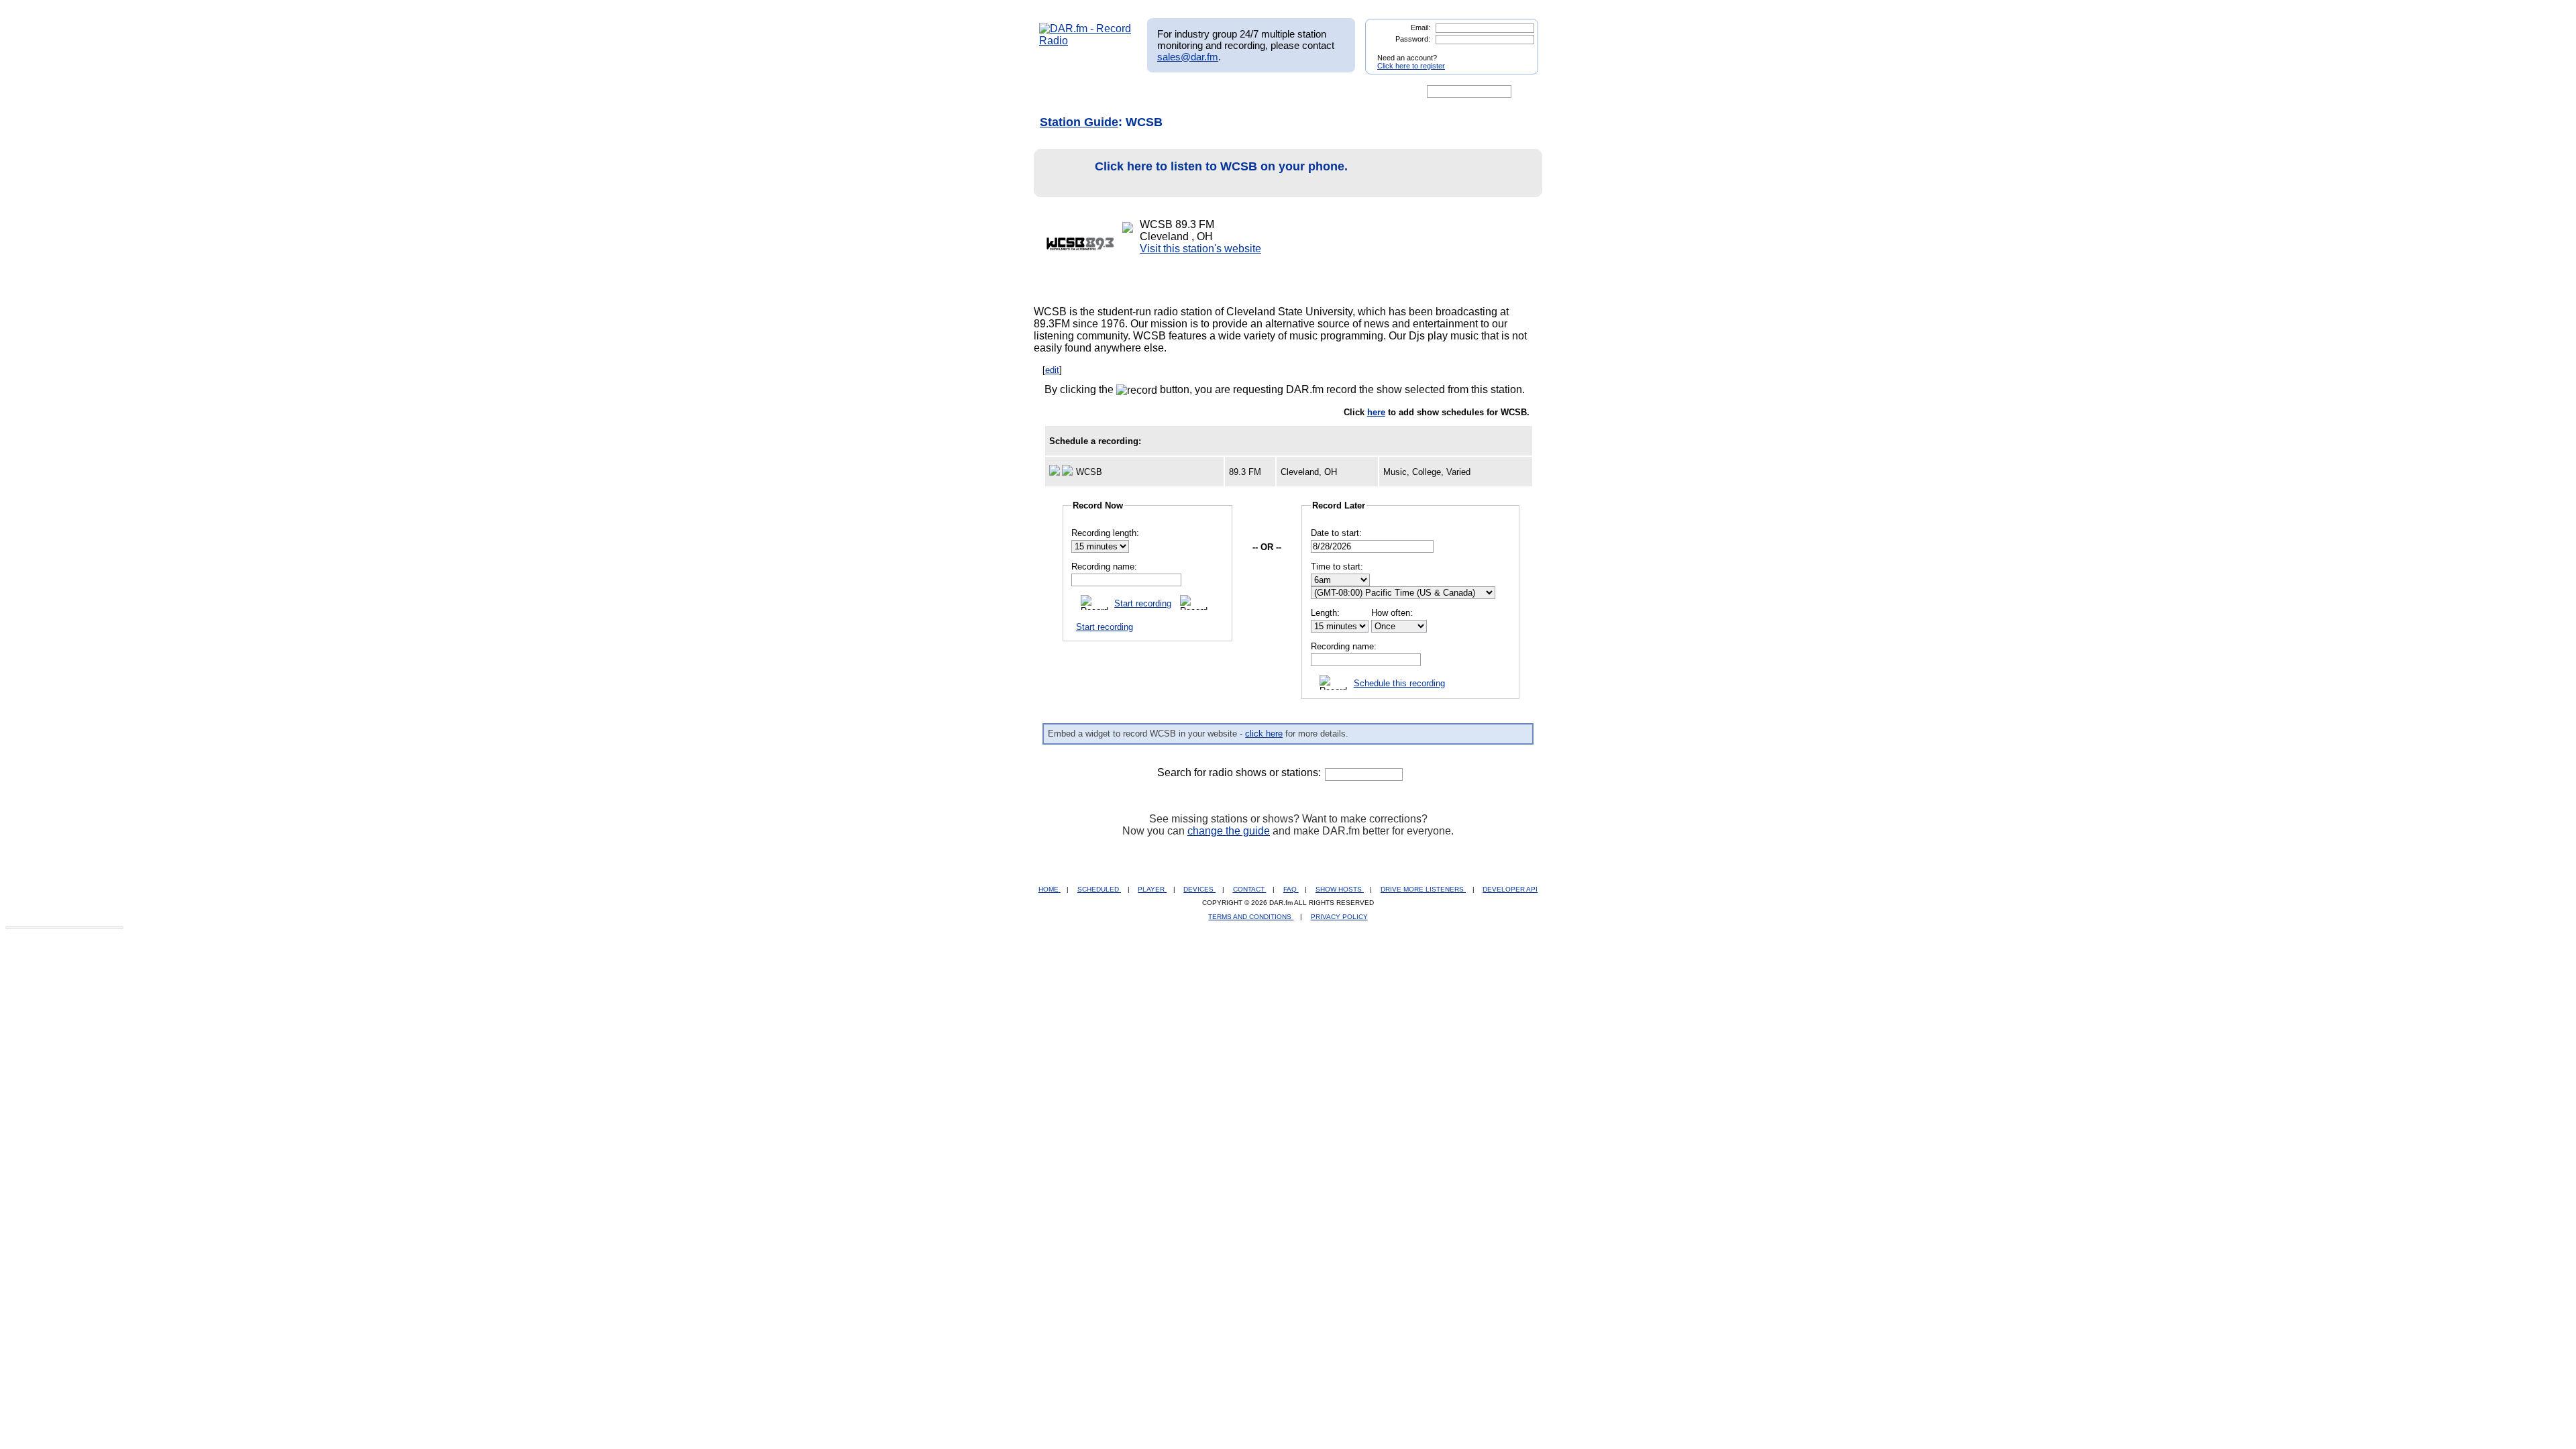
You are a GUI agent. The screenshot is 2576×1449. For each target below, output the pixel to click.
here (1376, 412)
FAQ (1291, 889)
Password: (1413, 39)
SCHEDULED (1099, 889)
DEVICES (1199, 889)
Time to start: (1337, 567)
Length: (1325, 613)
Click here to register (1411, 66)
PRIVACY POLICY (1339, 917)
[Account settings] (1353, 92)
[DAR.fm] (1085, 41)
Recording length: (1105, 533)
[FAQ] (1299, 92)
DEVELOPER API (1510, 889)
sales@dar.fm (1188, 57)
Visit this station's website (1200, 249)
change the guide (1229, 831)
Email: (1420, 28)
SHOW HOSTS (1340, 889)
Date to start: (1336, 533)
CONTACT (1250, 889)
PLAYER (1152, 889)
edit (1052, 370)
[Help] (1248, 92)
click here (1264, 734)
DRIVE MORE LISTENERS (1423, 889)
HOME (1050, 889)
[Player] (1193, 92)
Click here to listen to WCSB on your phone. (1221, 166)
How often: (1392, 613)
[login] (1517, 52)
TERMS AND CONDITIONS (1251, 917)
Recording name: (1104, 567)
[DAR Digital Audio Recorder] (1062, 92)
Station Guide (1079, 122)
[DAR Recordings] (1128, 92)
